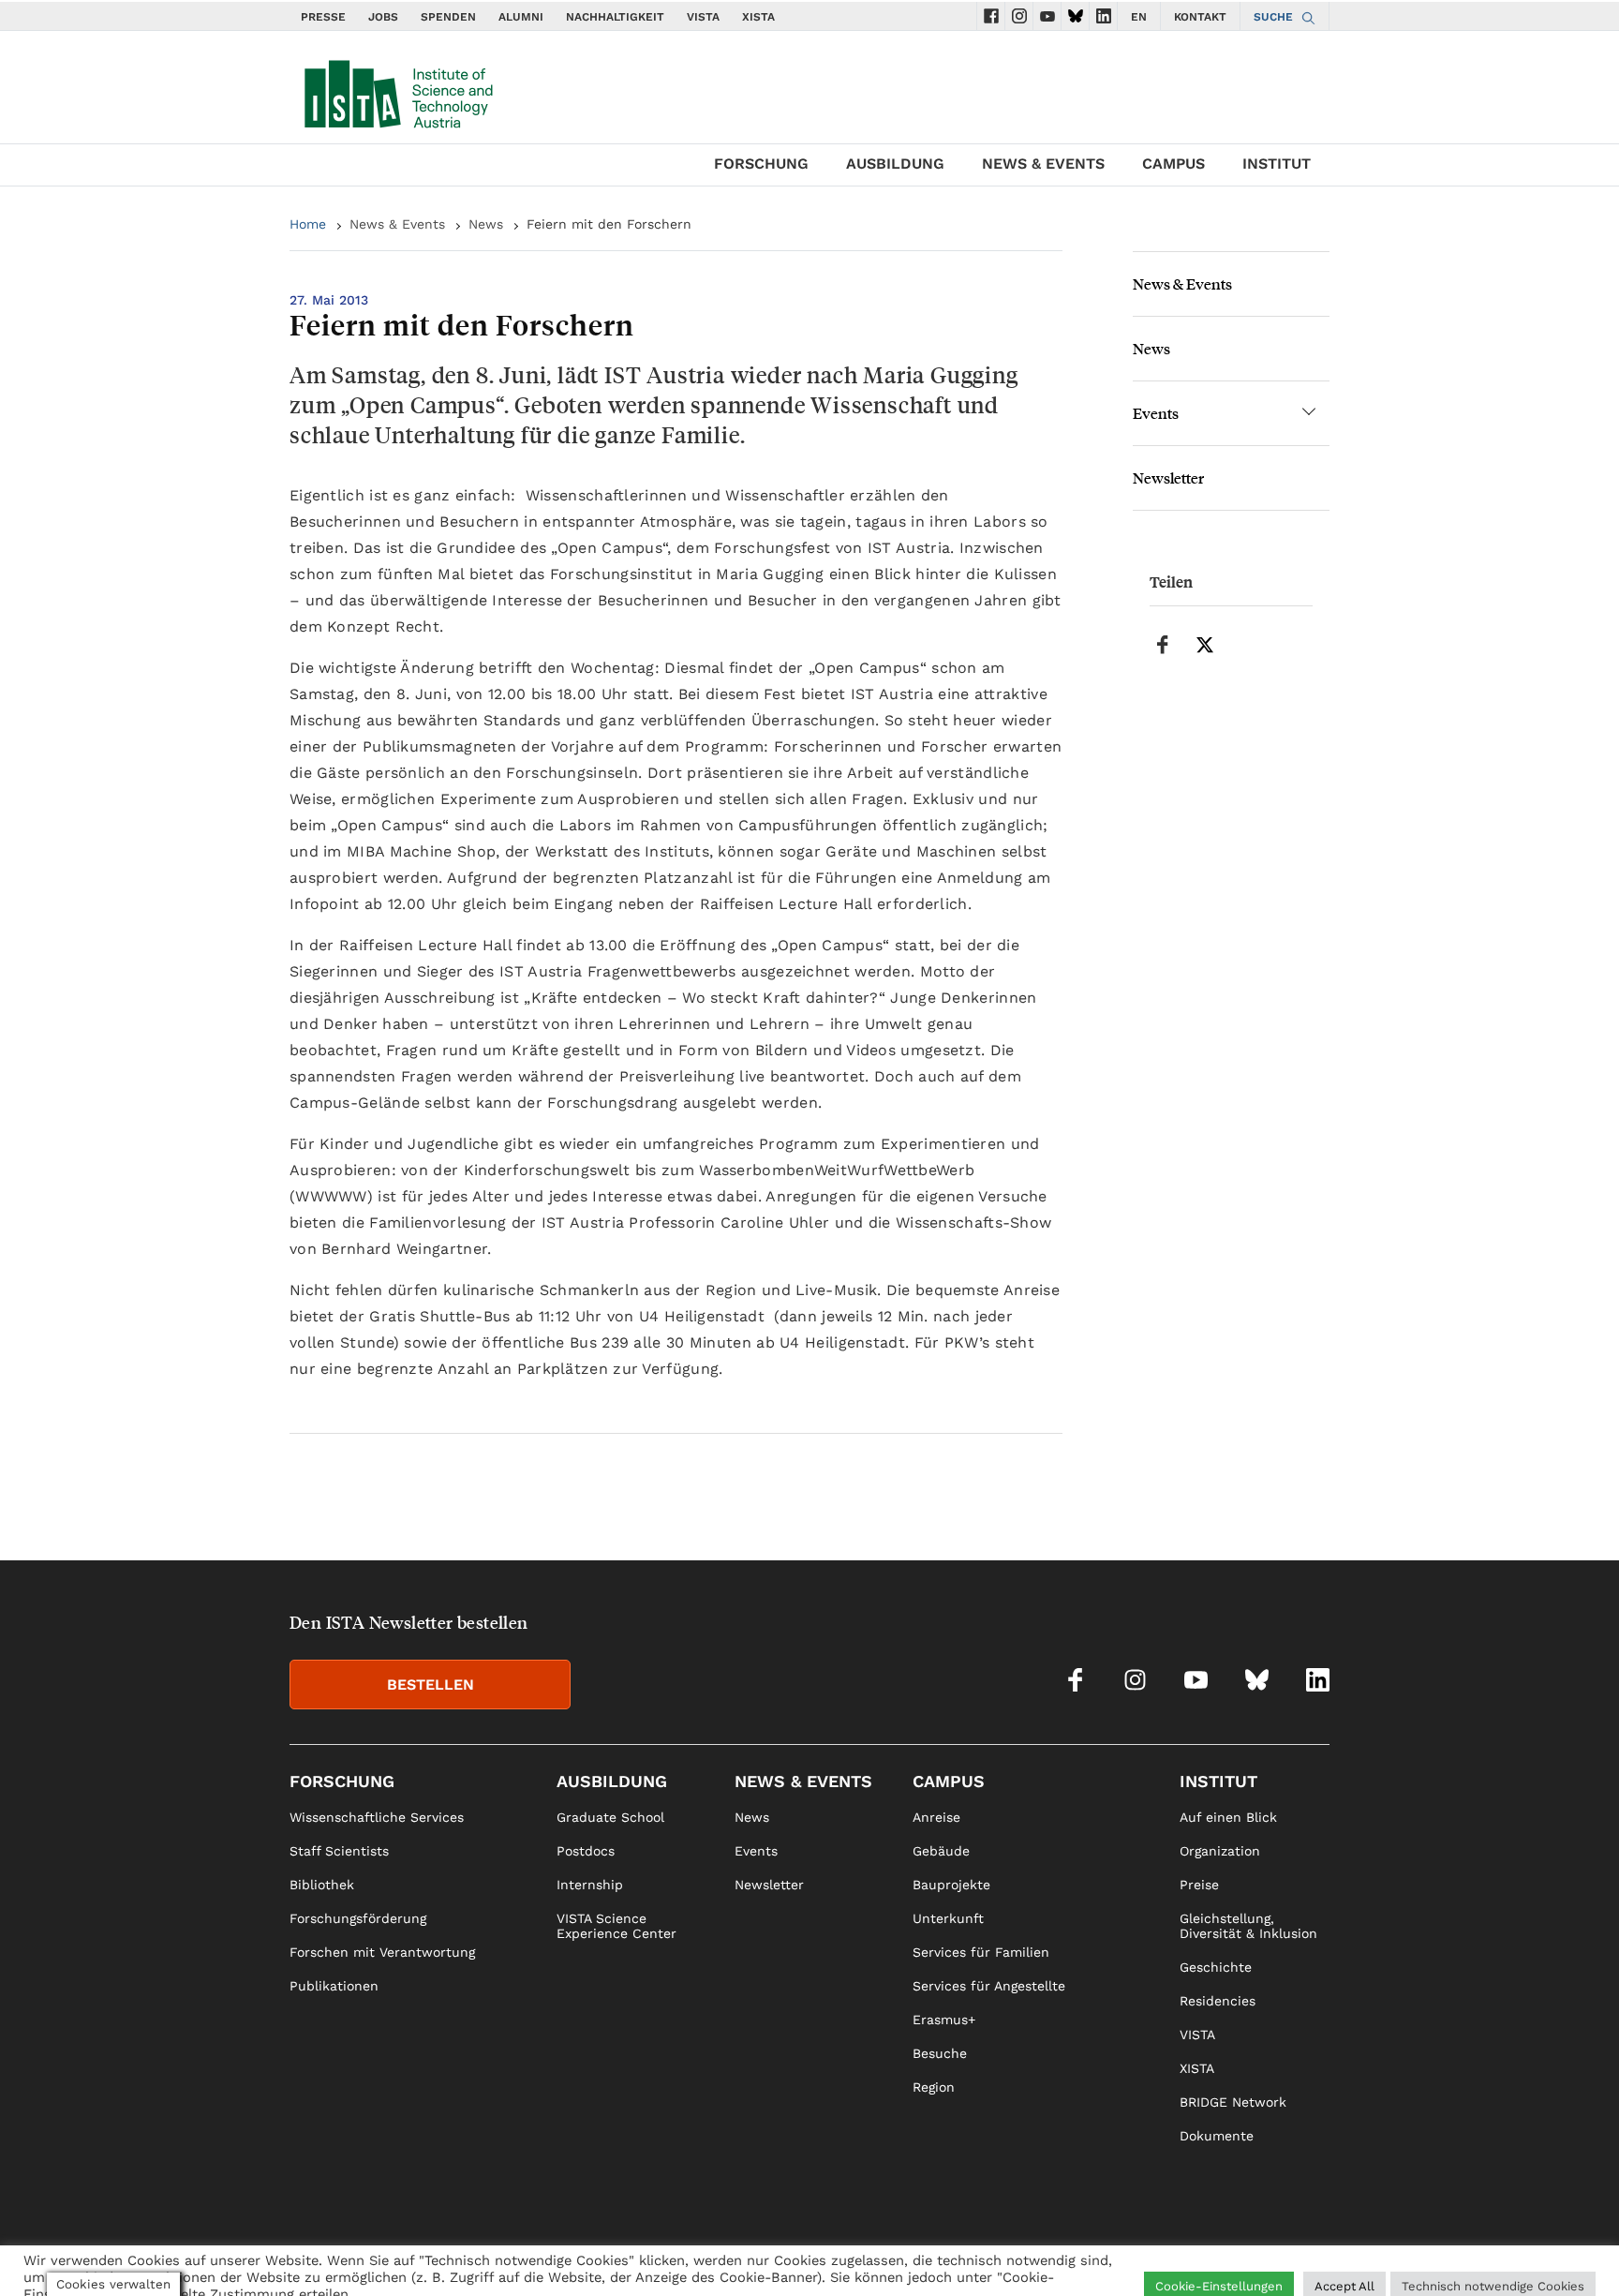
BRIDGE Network (1233, 2102)
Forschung (761, 164)
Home (308, 224)
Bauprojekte (951, 1885)
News (486, 224)
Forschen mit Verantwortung (382, 1952)
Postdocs (586, 1851)
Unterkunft (948, 1918)
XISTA (758, 17)
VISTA (703, 17)
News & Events (1043, 164)
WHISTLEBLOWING (986, 2255)
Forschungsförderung (358, 1918)
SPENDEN (448, 17)
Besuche (940, 2053)
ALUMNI (521, 17)
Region (934, 2087)
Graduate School (610, 1817)
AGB (1316, 2255)
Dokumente (1217, 2136)
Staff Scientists (339, 1851)
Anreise (936, 1817)
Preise (1199, 1885)
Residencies (1218, 2001)
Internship (590, 1885)
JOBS (383, 17)
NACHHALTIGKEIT (615, 17)
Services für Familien (981, 1952)
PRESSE (323, 17)
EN (1139, 17)
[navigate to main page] (397, 90)
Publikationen (334, 1986)
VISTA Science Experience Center (616, 1926)
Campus (1173, 164)
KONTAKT (1200, 17)
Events (1156, 413)
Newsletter (1168, 477)
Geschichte (1216, 1967)
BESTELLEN (431, 1685)
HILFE (1076, 2255)
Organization (1220, 1851)
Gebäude (941, 1851)
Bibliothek (322, 1885)
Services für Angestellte (989, 1986)
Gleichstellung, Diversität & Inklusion (1248, 1926)
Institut (1277, 164)
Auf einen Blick (1228, 1817)
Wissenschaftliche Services (377, 1817)
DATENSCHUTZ (1244, 2255)
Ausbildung (895, 164)
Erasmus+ (944, 2020)
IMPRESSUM (1145, 2255)
